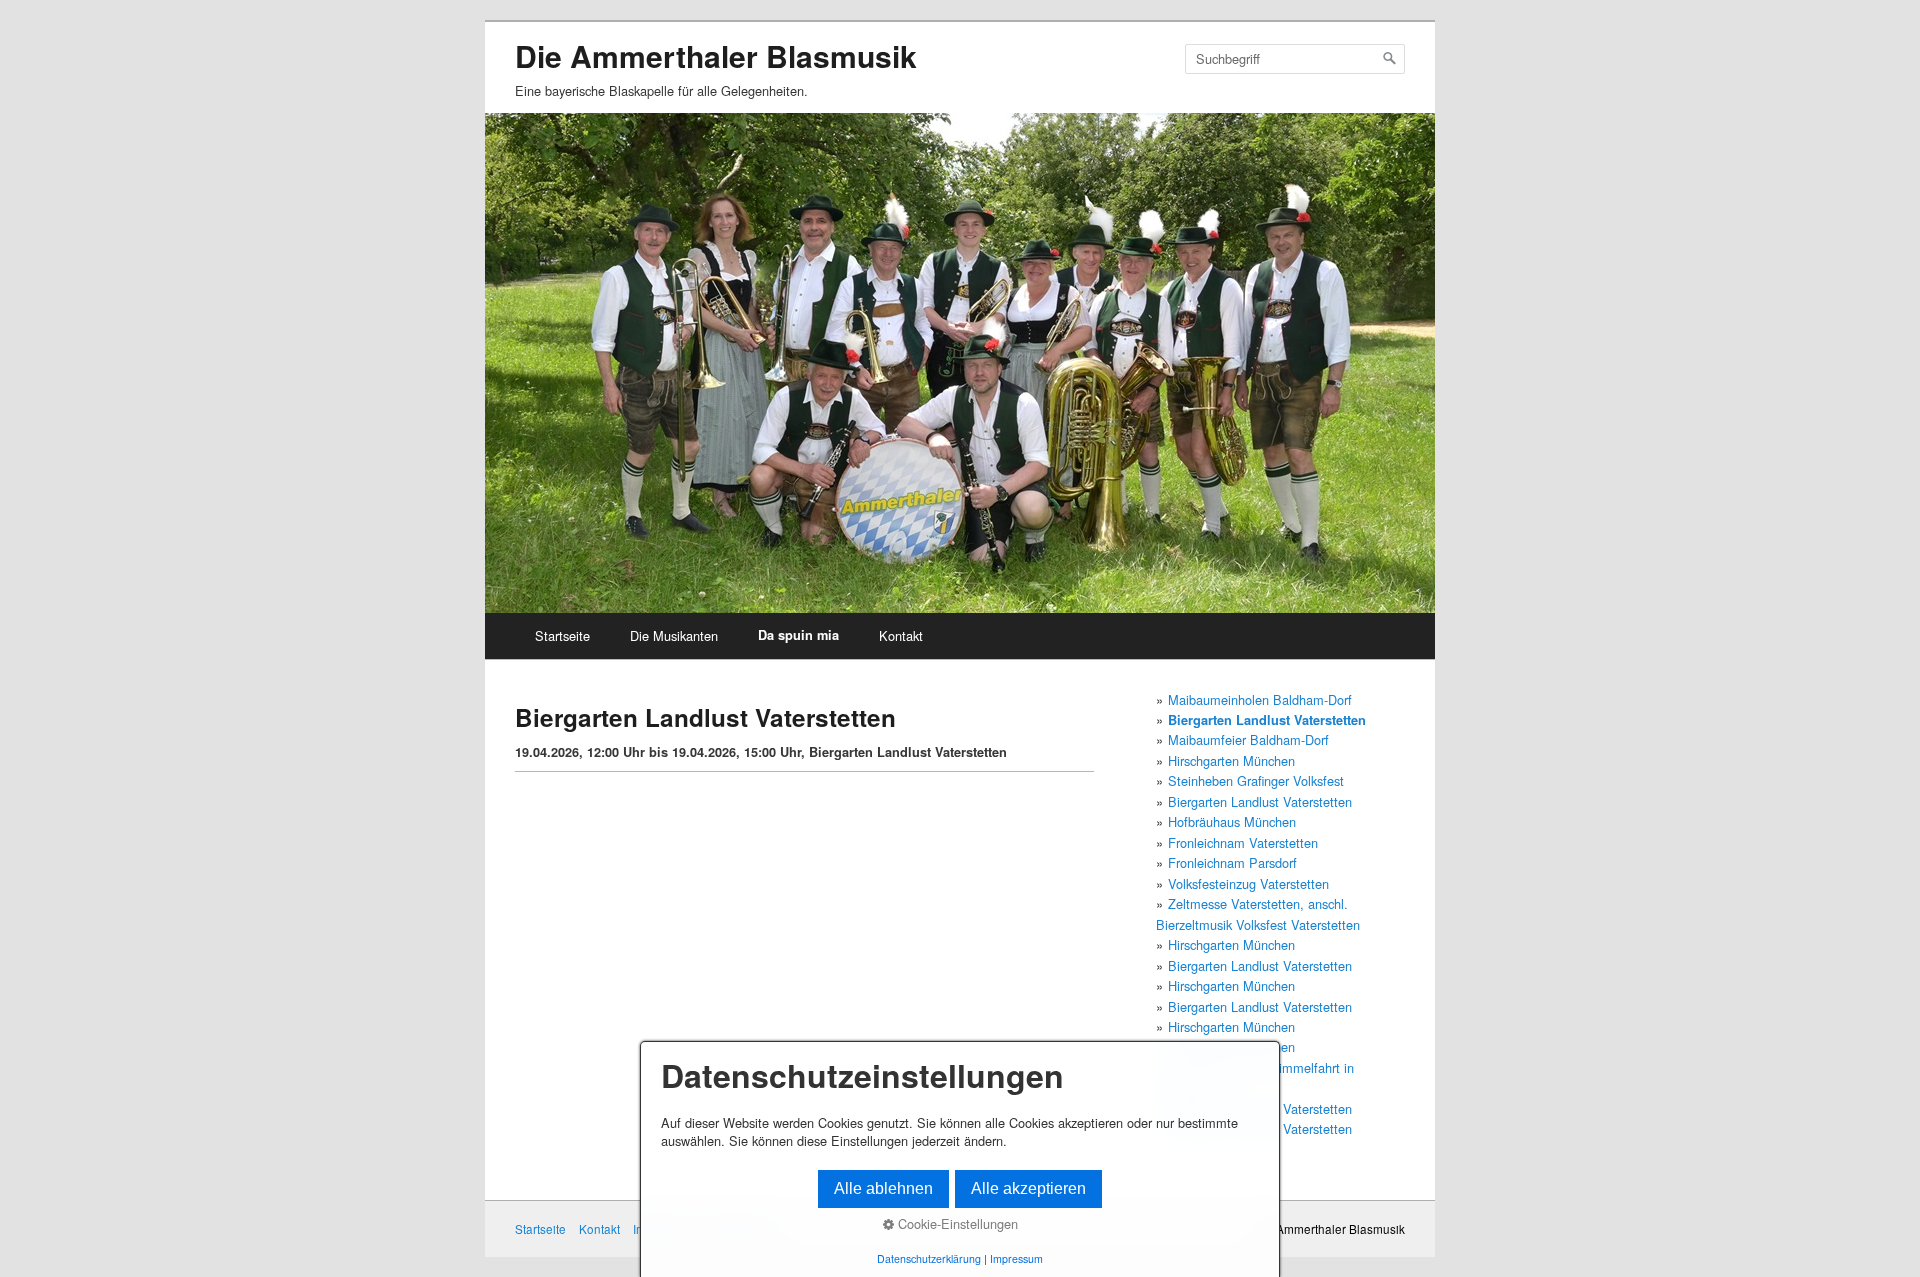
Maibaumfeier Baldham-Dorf (1248, 739)
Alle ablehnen (883, 1188)
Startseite (562, 635)
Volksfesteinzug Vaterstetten (1248, 883)
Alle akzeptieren (1028, 1188)
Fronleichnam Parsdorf (1232, 862)
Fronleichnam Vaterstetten (1243, 842)
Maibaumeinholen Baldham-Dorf (1260, 699)
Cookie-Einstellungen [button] (956, 1224)
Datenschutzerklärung (929, 1258)
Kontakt (901, 635)
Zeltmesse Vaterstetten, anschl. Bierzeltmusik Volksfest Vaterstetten (1258, 913)
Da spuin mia (798, 635)
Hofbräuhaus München (1232, 821)
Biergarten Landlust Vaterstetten (1267, 720)
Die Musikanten (674, 635)
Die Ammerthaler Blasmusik (716, 55)
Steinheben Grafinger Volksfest (1256, 780)
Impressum (1016, 1258)
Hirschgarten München (1231, 760)
